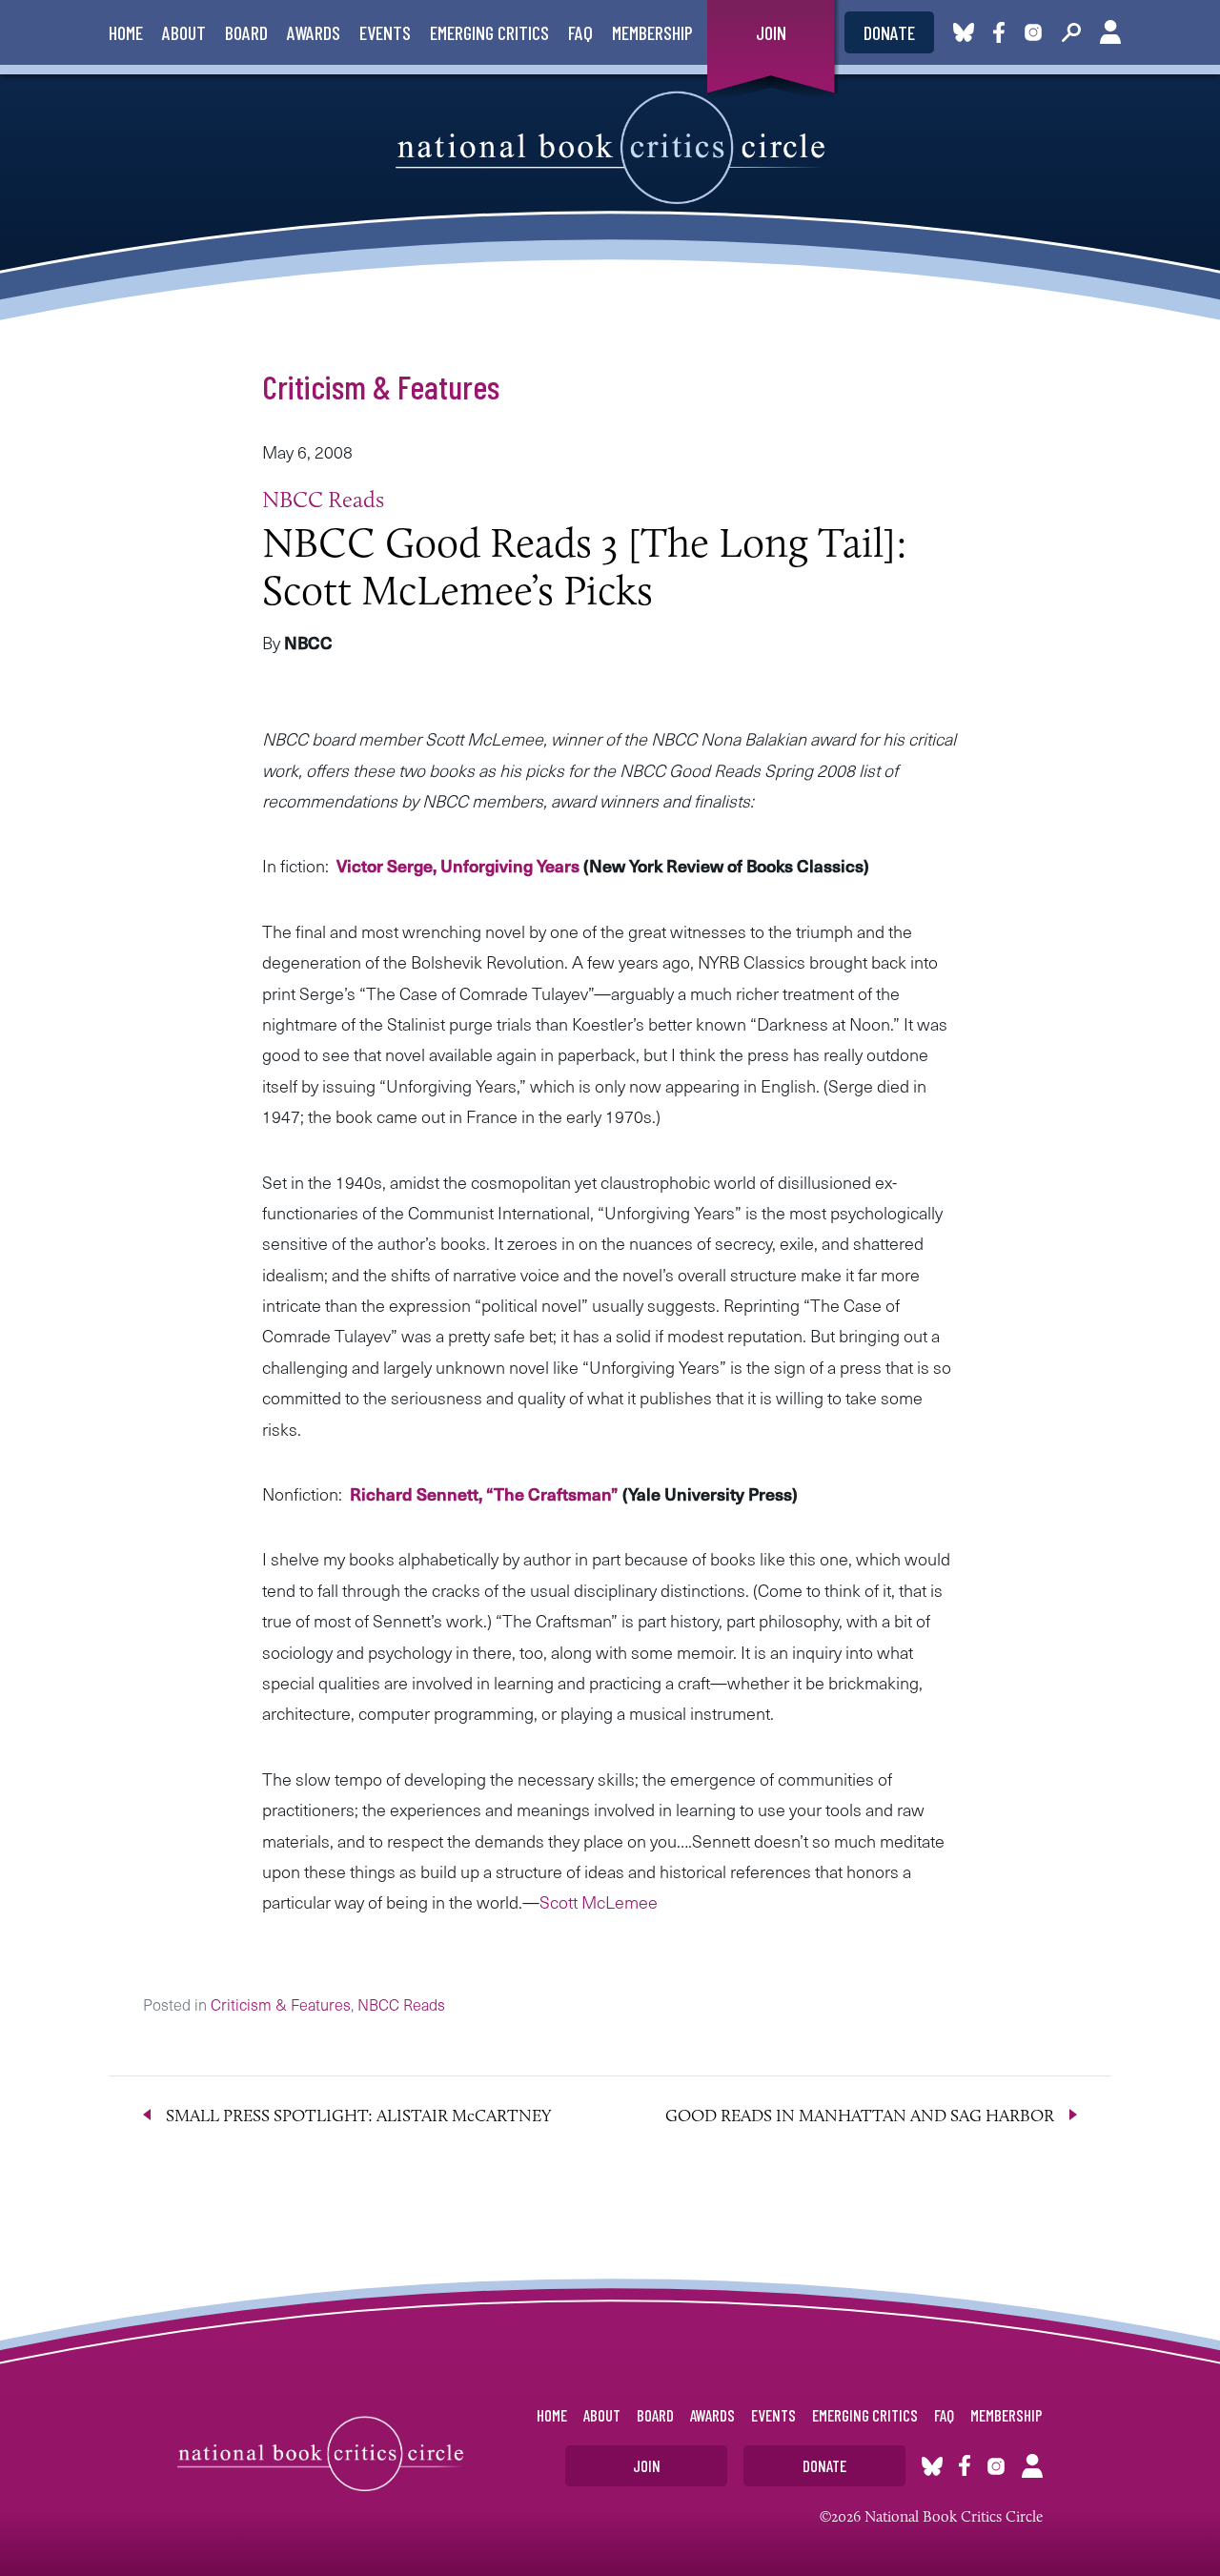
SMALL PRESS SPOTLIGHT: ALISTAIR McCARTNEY (359, 2116)
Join (771, 32)
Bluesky (964, 32)
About (184, 32)
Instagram (1033, 32)
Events (385, 32)
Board (246, 32)
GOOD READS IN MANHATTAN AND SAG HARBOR (860, 2116)
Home (126, 32)
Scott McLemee (599, 1901)
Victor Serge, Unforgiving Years (460, 865)
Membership (652, 32)
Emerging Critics (489, 32)
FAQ (580, 32)
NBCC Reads (323, 499)
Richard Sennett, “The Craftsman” (486, 1493)
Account (1110, 32)
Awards (314, 32)
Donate (889, 32)
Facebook (1003, 32)
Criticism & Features (381, 386)
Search (1071, 32)
